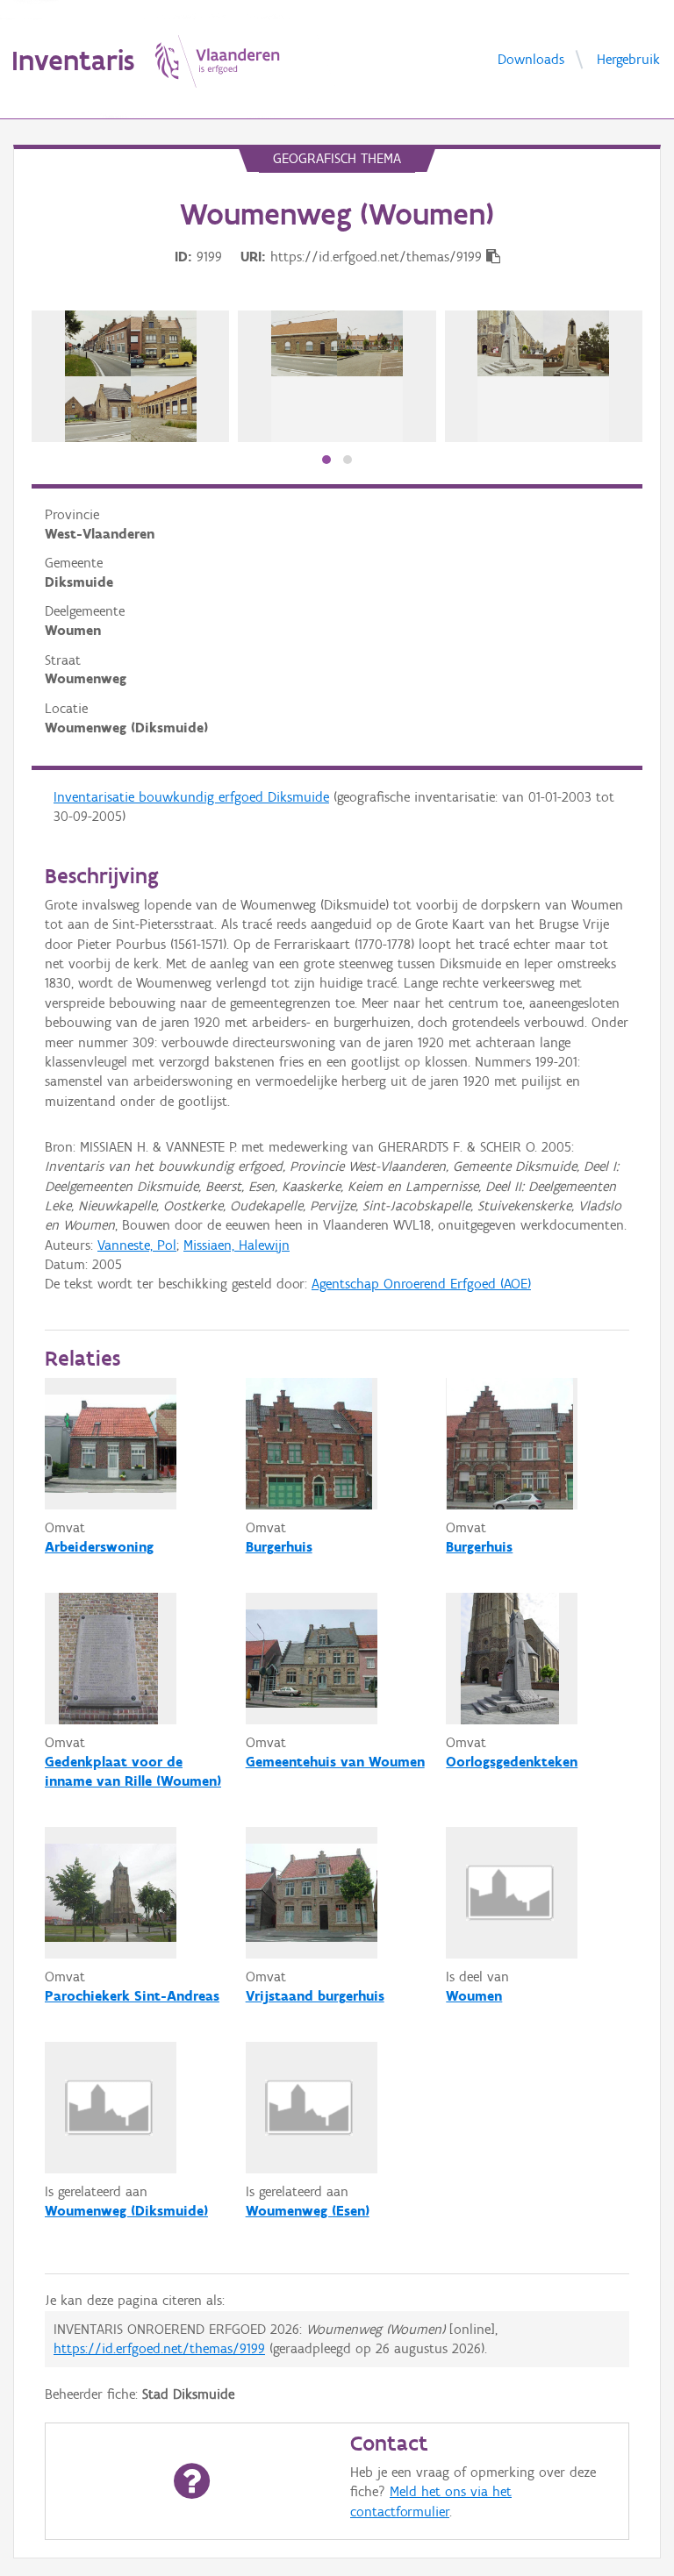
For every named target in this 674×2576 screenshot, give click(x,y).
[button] (326, 460)
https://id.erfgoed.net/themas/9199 (159, 2348)
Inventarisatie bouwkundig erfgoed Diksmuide (191, 797)
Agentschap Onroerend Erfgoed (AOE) (421, 1284)
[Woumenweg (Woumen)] (131, 376)
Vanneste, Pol (137, 1245)
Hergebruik (628, 58)
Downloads (531, 58)
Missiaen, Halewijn (237, 1245)
